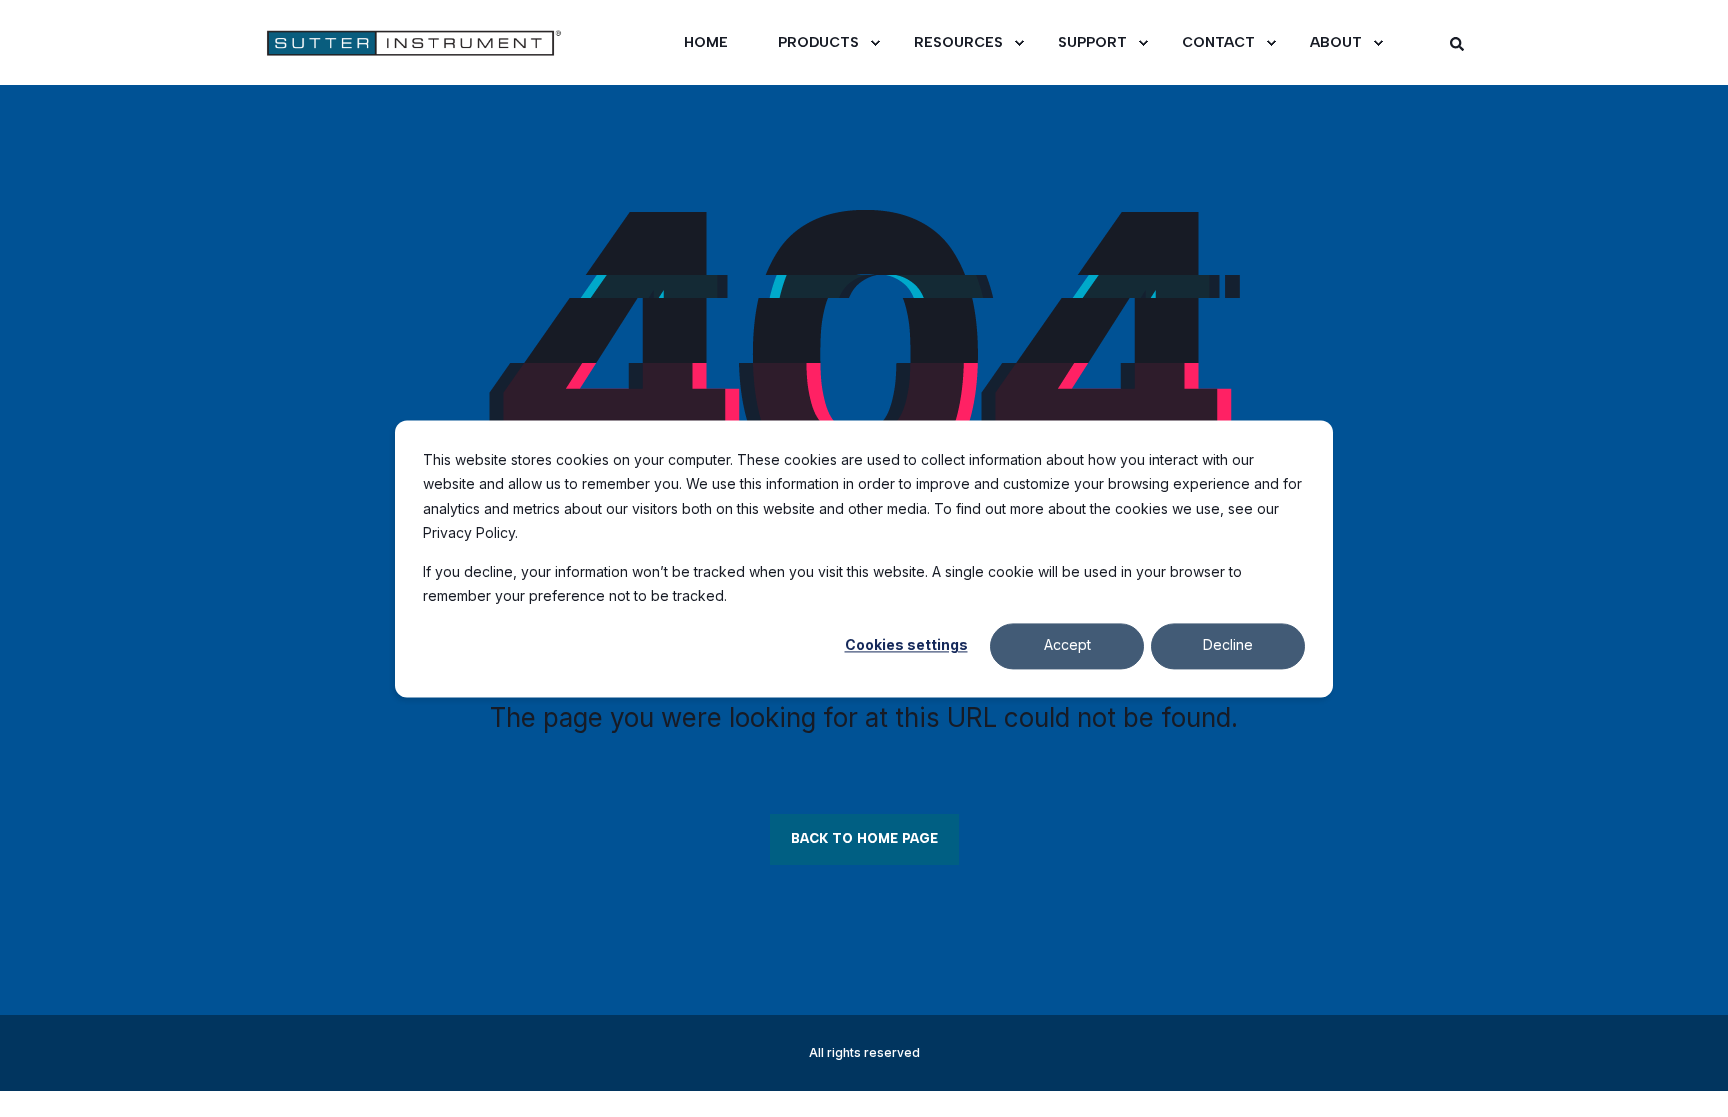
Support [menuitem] (1092, 42)
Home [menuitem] (706, 42)
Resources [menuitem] (958, 42)
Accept (1067, 645)
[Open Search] (1457, 42)
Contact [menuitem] (1218, 42)
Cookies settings (906, 645)
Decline (1228, 645)
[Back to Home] (384, 43)
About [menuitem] (1336, 42)
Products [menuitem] (818, 42)
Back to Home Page (864, 838)
